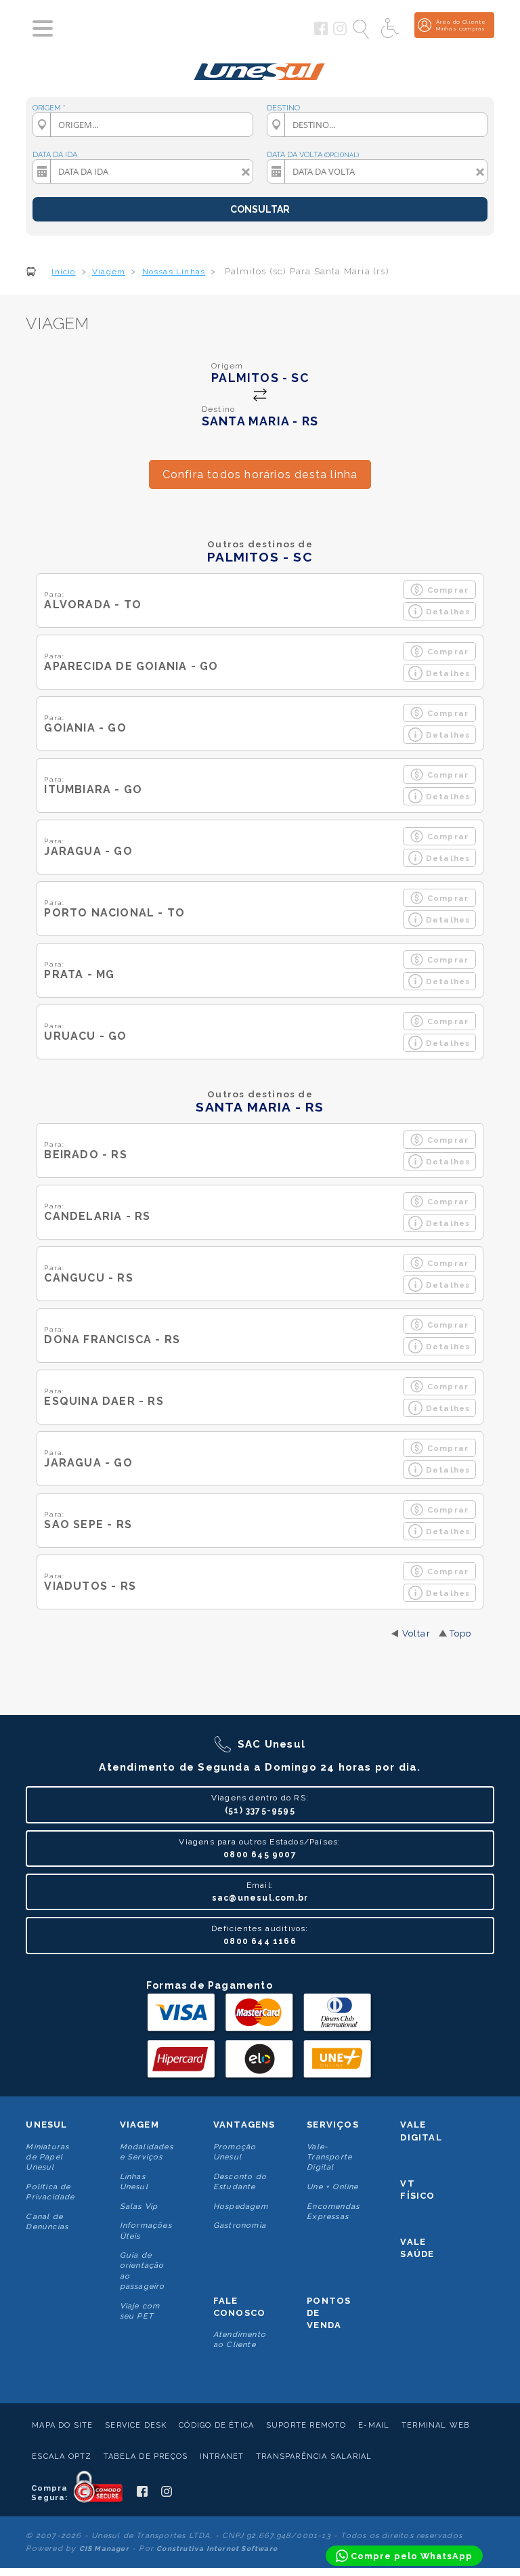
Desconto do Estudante (240, 2182)
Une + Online (332, 2187)
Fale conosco (239, 2307)
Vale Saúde (417, 2248)
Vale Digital (421, 2131)
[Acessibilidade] (391, 29)
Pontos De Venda (329, 2313)
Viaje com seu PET (140, 2311)
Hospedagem (241, 2207)
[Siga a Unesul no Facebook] (321, 33)
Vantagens (244, 2125)
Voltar (416, 1633)
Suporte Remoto (306, 2425)
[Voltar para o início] (260, 66)
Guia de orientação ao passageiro (143, 2271)
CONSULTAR (260, 209)
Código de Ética (216, 2425)
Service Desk (136, 2425)
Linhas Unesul (134, 2182)
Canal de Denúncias (47, 2222)
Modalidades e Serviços (147, 2152)
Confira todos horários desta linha (260, 474)
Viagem (139, 2125)
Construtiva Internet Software (217, 2549)
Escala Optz (62, 2456)
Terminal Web (435, 2425)
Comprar (448, 590)
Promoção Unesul (235, 2152)
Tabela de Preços (146, 2456)
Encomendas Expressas (333, 2212)
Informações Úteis (146, 2231)
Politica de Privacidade (50, 2192)
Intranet (222, 2456)
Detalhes (448, 612)
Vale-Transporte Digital (329, 2157)
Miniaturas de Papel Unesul (47, 2157)
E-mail (374, 2425)
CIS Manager (104, 2549)
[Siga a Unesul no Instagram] (340, 33)
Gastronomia (240, 2225)
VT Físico (417, 2190)
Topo (461, 1633)
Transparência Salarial (314, 2456)
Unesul (46, 2125)
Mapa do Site (62, 2425)
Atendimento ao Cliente (240, 2340)
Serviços (333, 2125)
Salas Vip (139, 2207)
